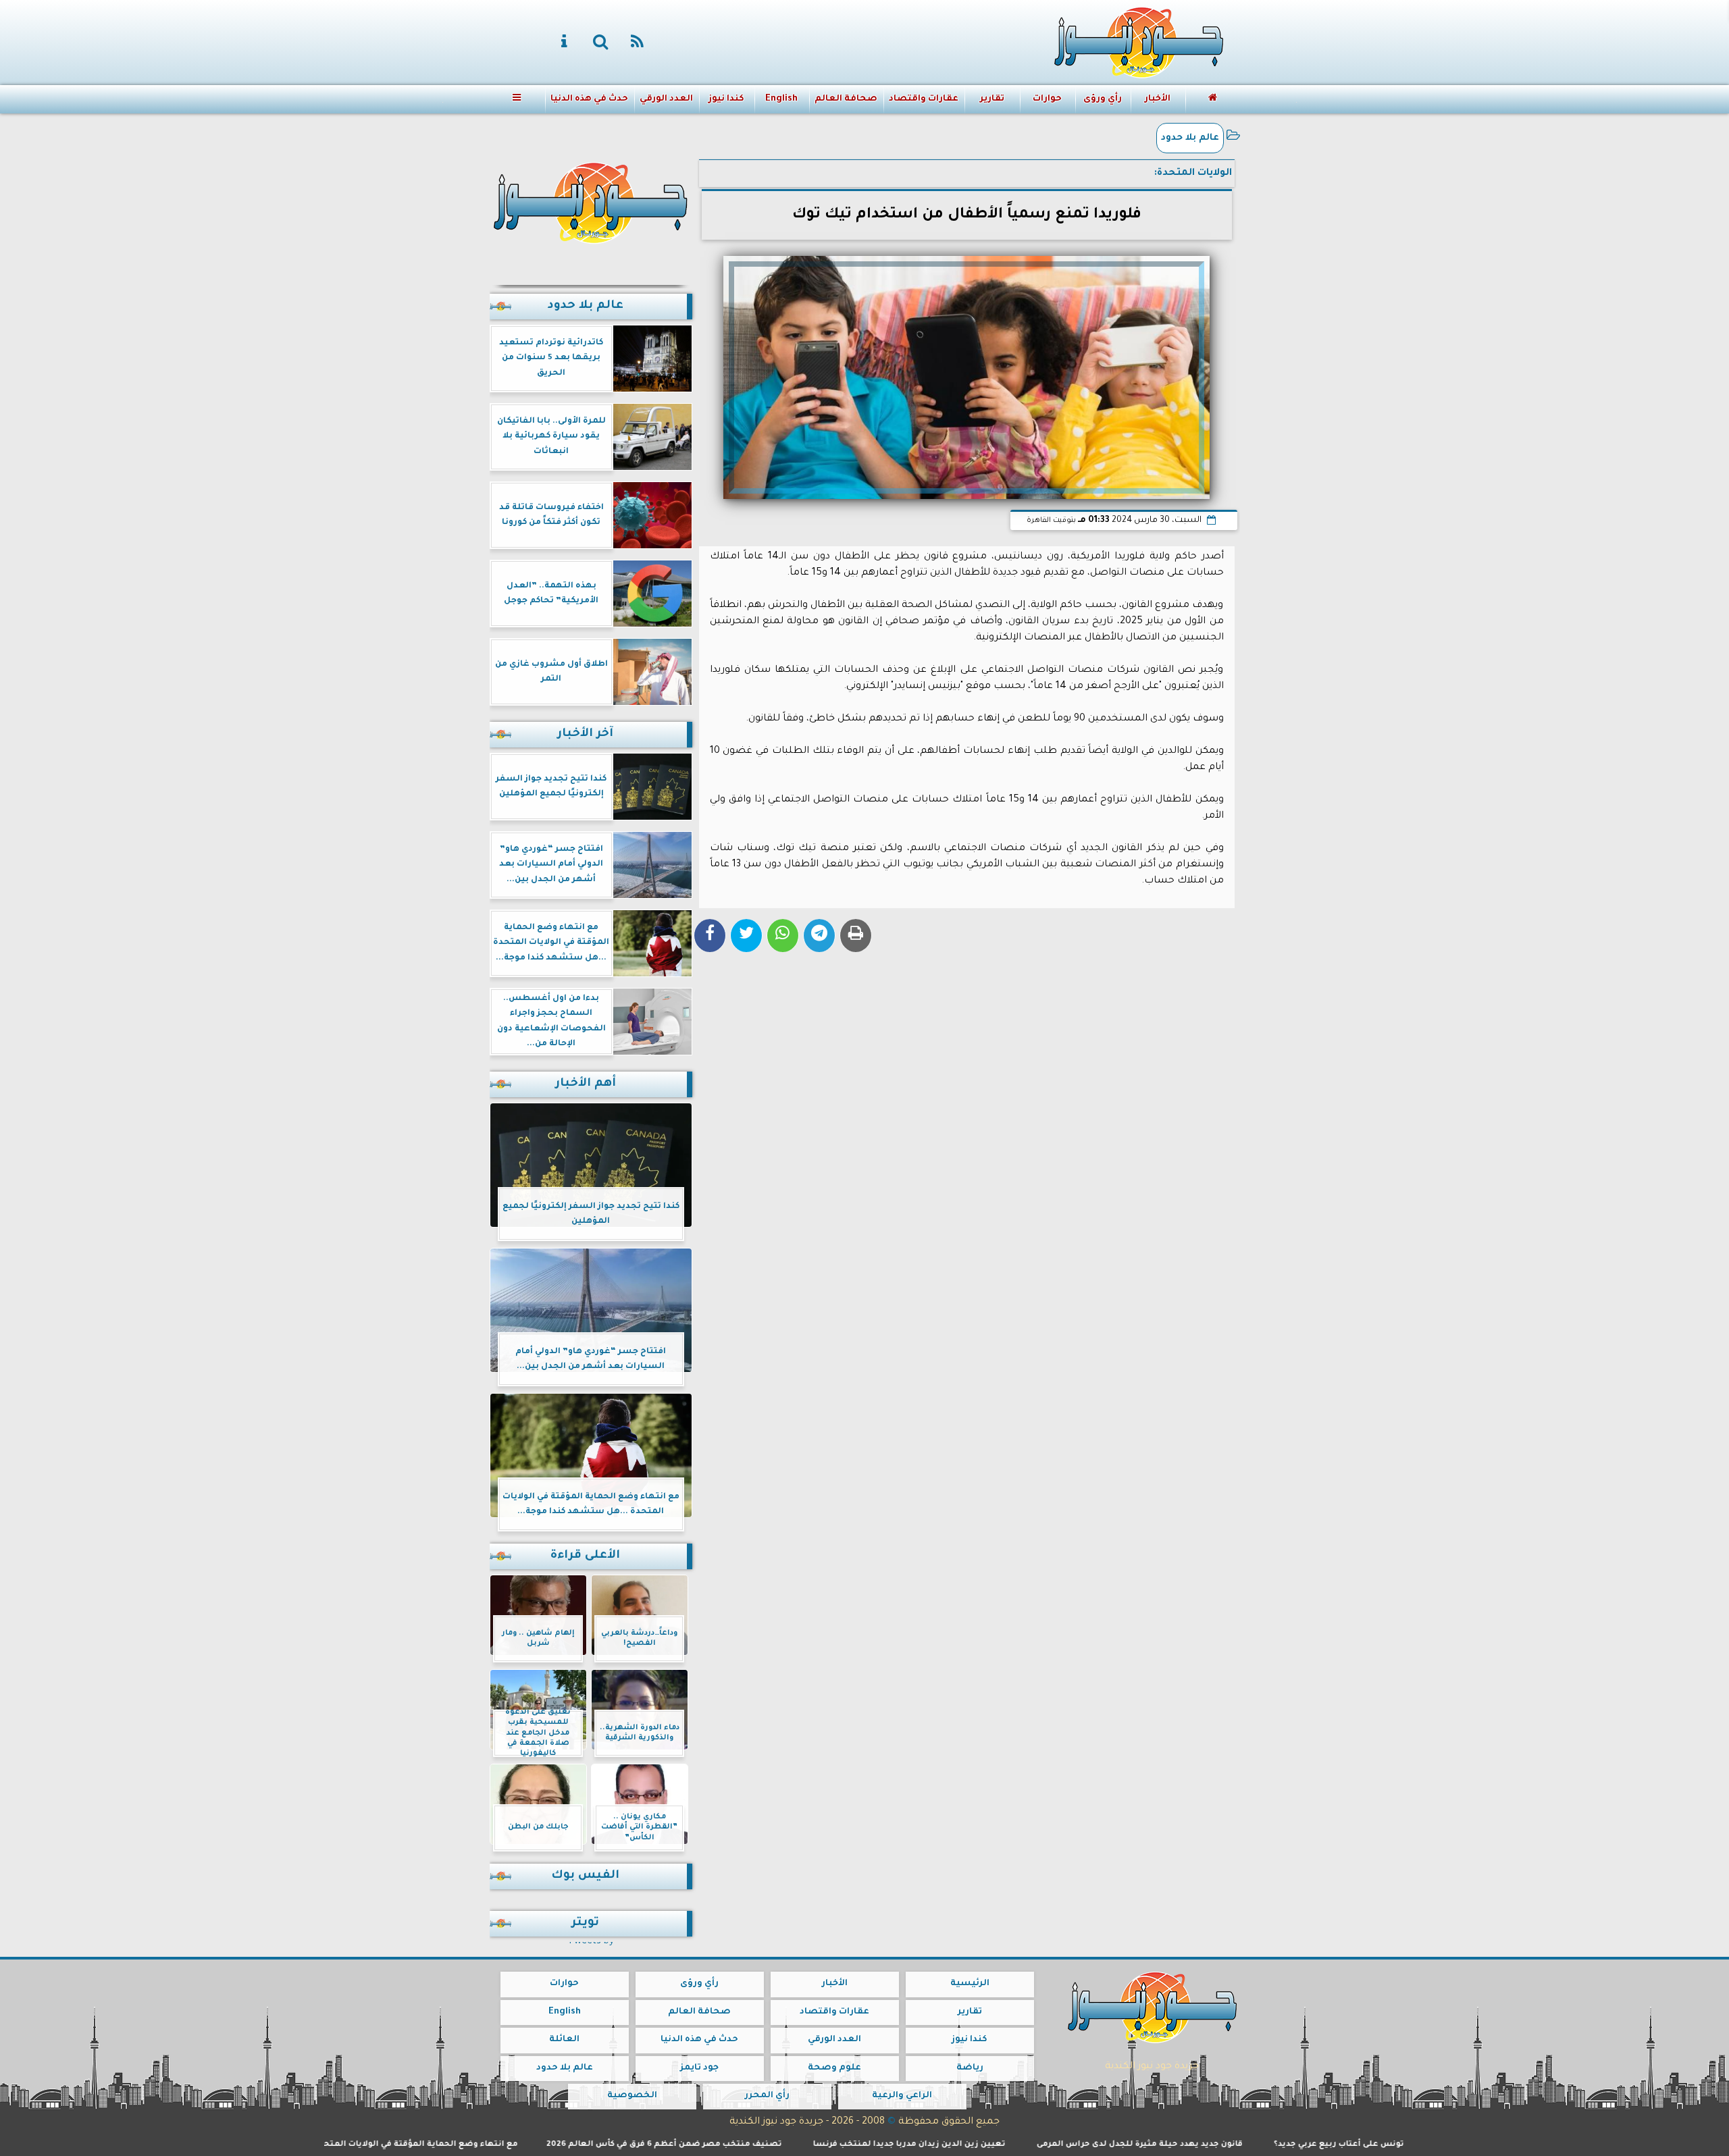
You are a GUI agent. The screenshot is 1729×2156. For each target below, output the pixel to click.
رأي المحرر (767, 2096)
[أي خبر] (1297, 102)
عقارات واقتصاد (924, 99)
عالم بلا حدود (1190, 138)
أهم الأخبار (586, 1084)
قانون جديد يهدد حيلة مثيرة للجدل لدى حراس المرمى (1235, 2145)
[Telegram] (819, 936)
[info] (565, 43)
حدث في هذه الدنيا (589, 99)
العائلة (564, 2040)
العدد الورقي (666, 99)
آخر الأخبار (585, 734)
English (781, 99)
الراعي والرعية (902, 2096)
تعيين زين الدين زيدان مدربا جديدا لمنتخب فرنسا (1005, 2145)
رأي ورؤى (1102, 99)
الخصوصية (631, 2096)
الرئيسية (969, 1984)
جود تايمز (699, 2068)
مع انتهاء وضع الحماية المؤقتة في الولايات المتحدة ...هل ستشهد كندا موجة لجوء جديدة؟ (437, 2145)
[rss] (638, 43)
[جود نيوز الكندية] (591, 201)
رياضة (969, 2068)
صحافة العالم (846, 99)
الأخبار (1157, 99)
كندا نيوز (726, 99)
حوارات (1047, 99)
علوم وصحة (834, 2068)
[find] (601, 43)
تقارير (991, 99)
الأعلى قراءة (585, 1556)
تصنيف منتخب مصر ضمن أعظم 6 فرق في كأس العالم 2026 (759, 2145)
